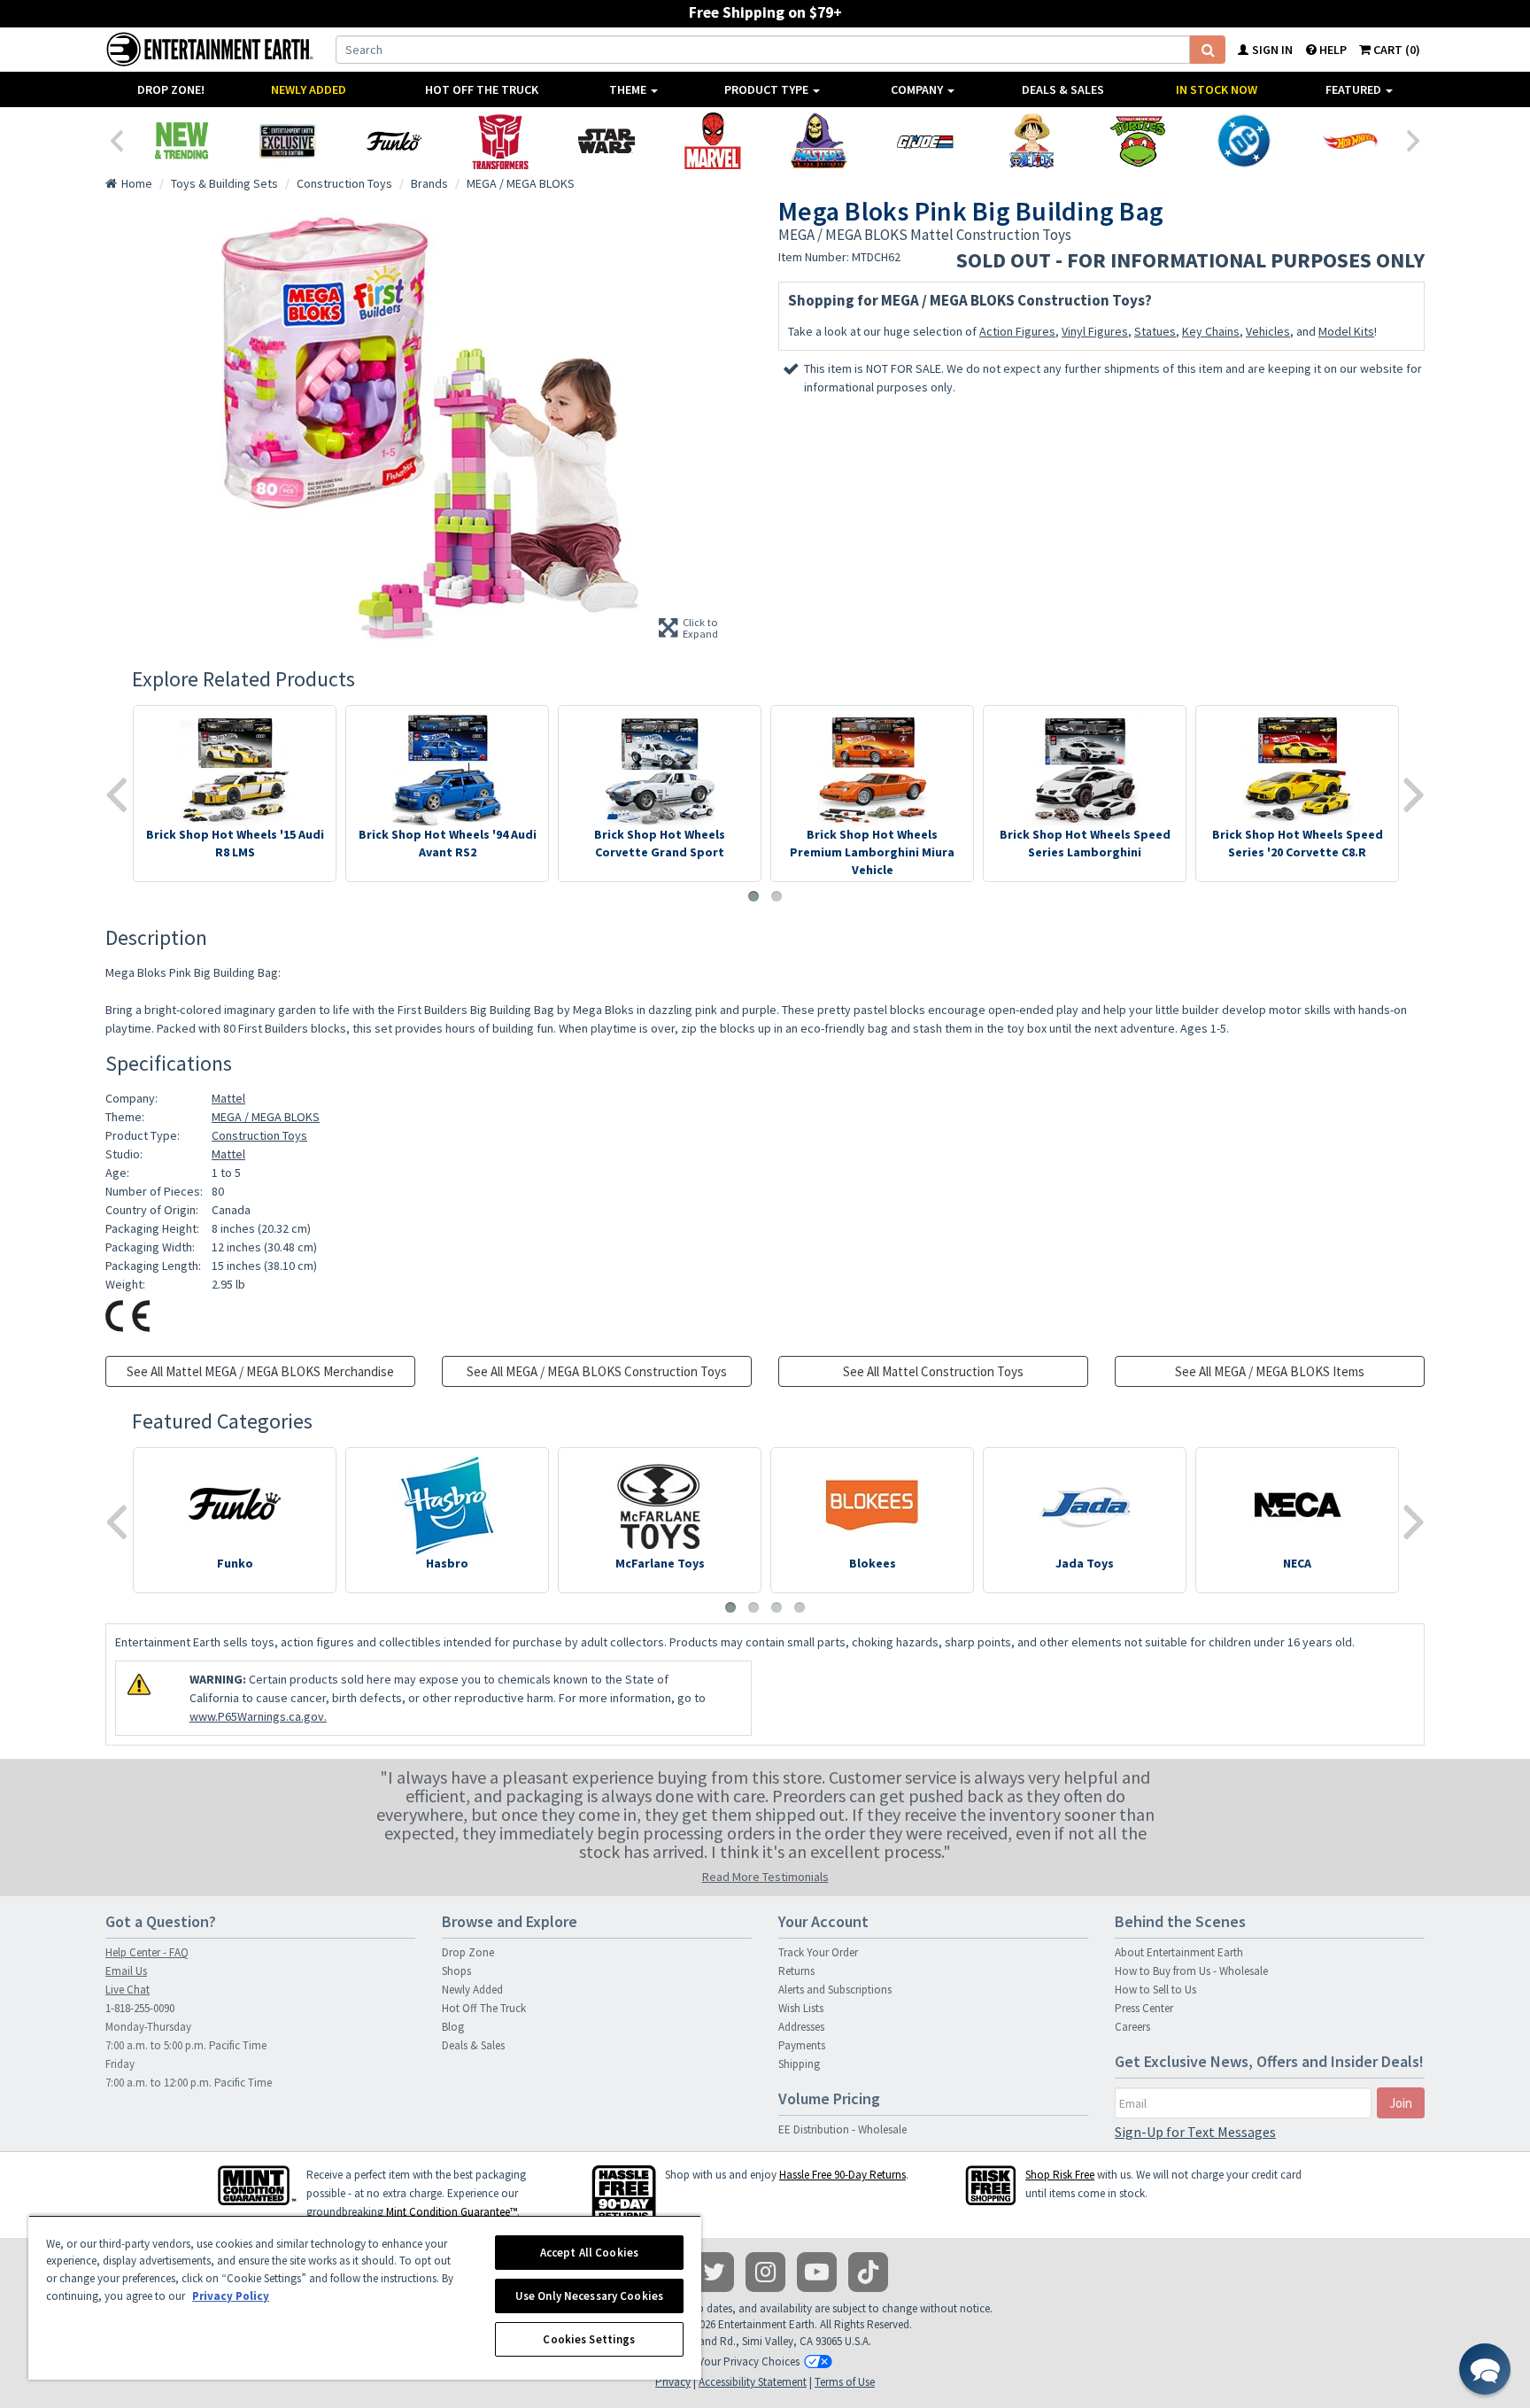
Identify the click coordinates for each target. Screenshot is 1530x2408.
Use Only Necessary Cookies (589, 2296)
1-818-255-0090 (140, 2008)
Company (918, 89)
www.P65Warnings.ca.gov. (258, 1716)
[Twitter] (714, 2272)
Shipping (799, 2064)
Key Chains (1211, 331)
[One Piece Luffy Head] (1032, 141)
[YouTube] (817, 2272)
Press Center (1144, 2008)
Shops (456, 1971)
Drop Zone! (171, 89)
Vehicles (1268, 331)
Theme (629, 89)
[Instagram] (765, 2272)
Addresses (801, 2027)
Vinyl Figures (1095, 331)
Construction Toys (259, 1135)
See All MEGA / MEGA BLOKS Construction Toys (597, 1371)
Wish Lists (801, 2008)
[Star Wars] (607, 141)
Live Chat (127, 1990)
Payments (802, 2045)
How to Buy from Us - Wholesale (1191, 1971)
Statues (1155, 331)
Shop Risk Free (1060, 2175)
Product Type (768, 89)
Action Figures (1017, 331)
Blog (453, 2027)
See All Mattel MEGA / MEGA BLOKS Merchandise (260, 1371)
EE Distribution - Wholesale (842, 2129)
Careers (1132, 2027)
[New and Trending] (182, 141)
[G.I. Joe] (925, 141)
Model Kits (1346, 331)
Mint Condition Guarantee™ (452, 2212)
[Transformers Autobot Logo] (500, 141)
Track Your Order (818, 1952)
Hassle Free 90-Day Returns (842, 2175)
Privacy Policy (231, 2296)
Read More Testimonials (765, 1877)
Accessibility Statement (753, 2382)
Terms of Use (845, 2382)
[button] (1485, 2369)
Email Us (126, 1971)
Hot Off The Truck (482, 89)
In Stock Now (1217, 89)
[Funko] (394, 141)
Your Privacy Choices (749, 2362)
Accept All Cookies (589, 2253)
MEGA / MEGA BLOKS (266, 1117)
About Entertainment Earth (1179, 1952)
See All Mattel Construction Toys (933, 1371)
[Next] (1414, 139)
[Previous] (116, 139)
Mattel (228, 1098)
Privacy (673, 2382)
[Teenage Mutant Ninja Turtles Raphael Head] (1138, 141)
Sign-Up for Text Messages (1195, 2132)
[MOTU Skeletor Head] (819, 141)
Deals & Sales (1063, 89)
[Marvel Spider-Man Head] (713, 141)
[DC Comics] (1244, 141)
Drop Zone (468, 1952)
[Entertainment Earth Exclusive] (288, 141)
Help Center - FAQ (147, 1952)
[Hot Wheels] (1350, 141)
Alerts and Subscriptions (835, 1990)
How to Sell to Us (1155, 1990)
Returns (796, 1971)
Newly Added (309, 89)
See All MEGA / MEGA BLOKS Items (1270, 1371)
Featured (1355, 89)
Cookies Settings (589, 2339)
